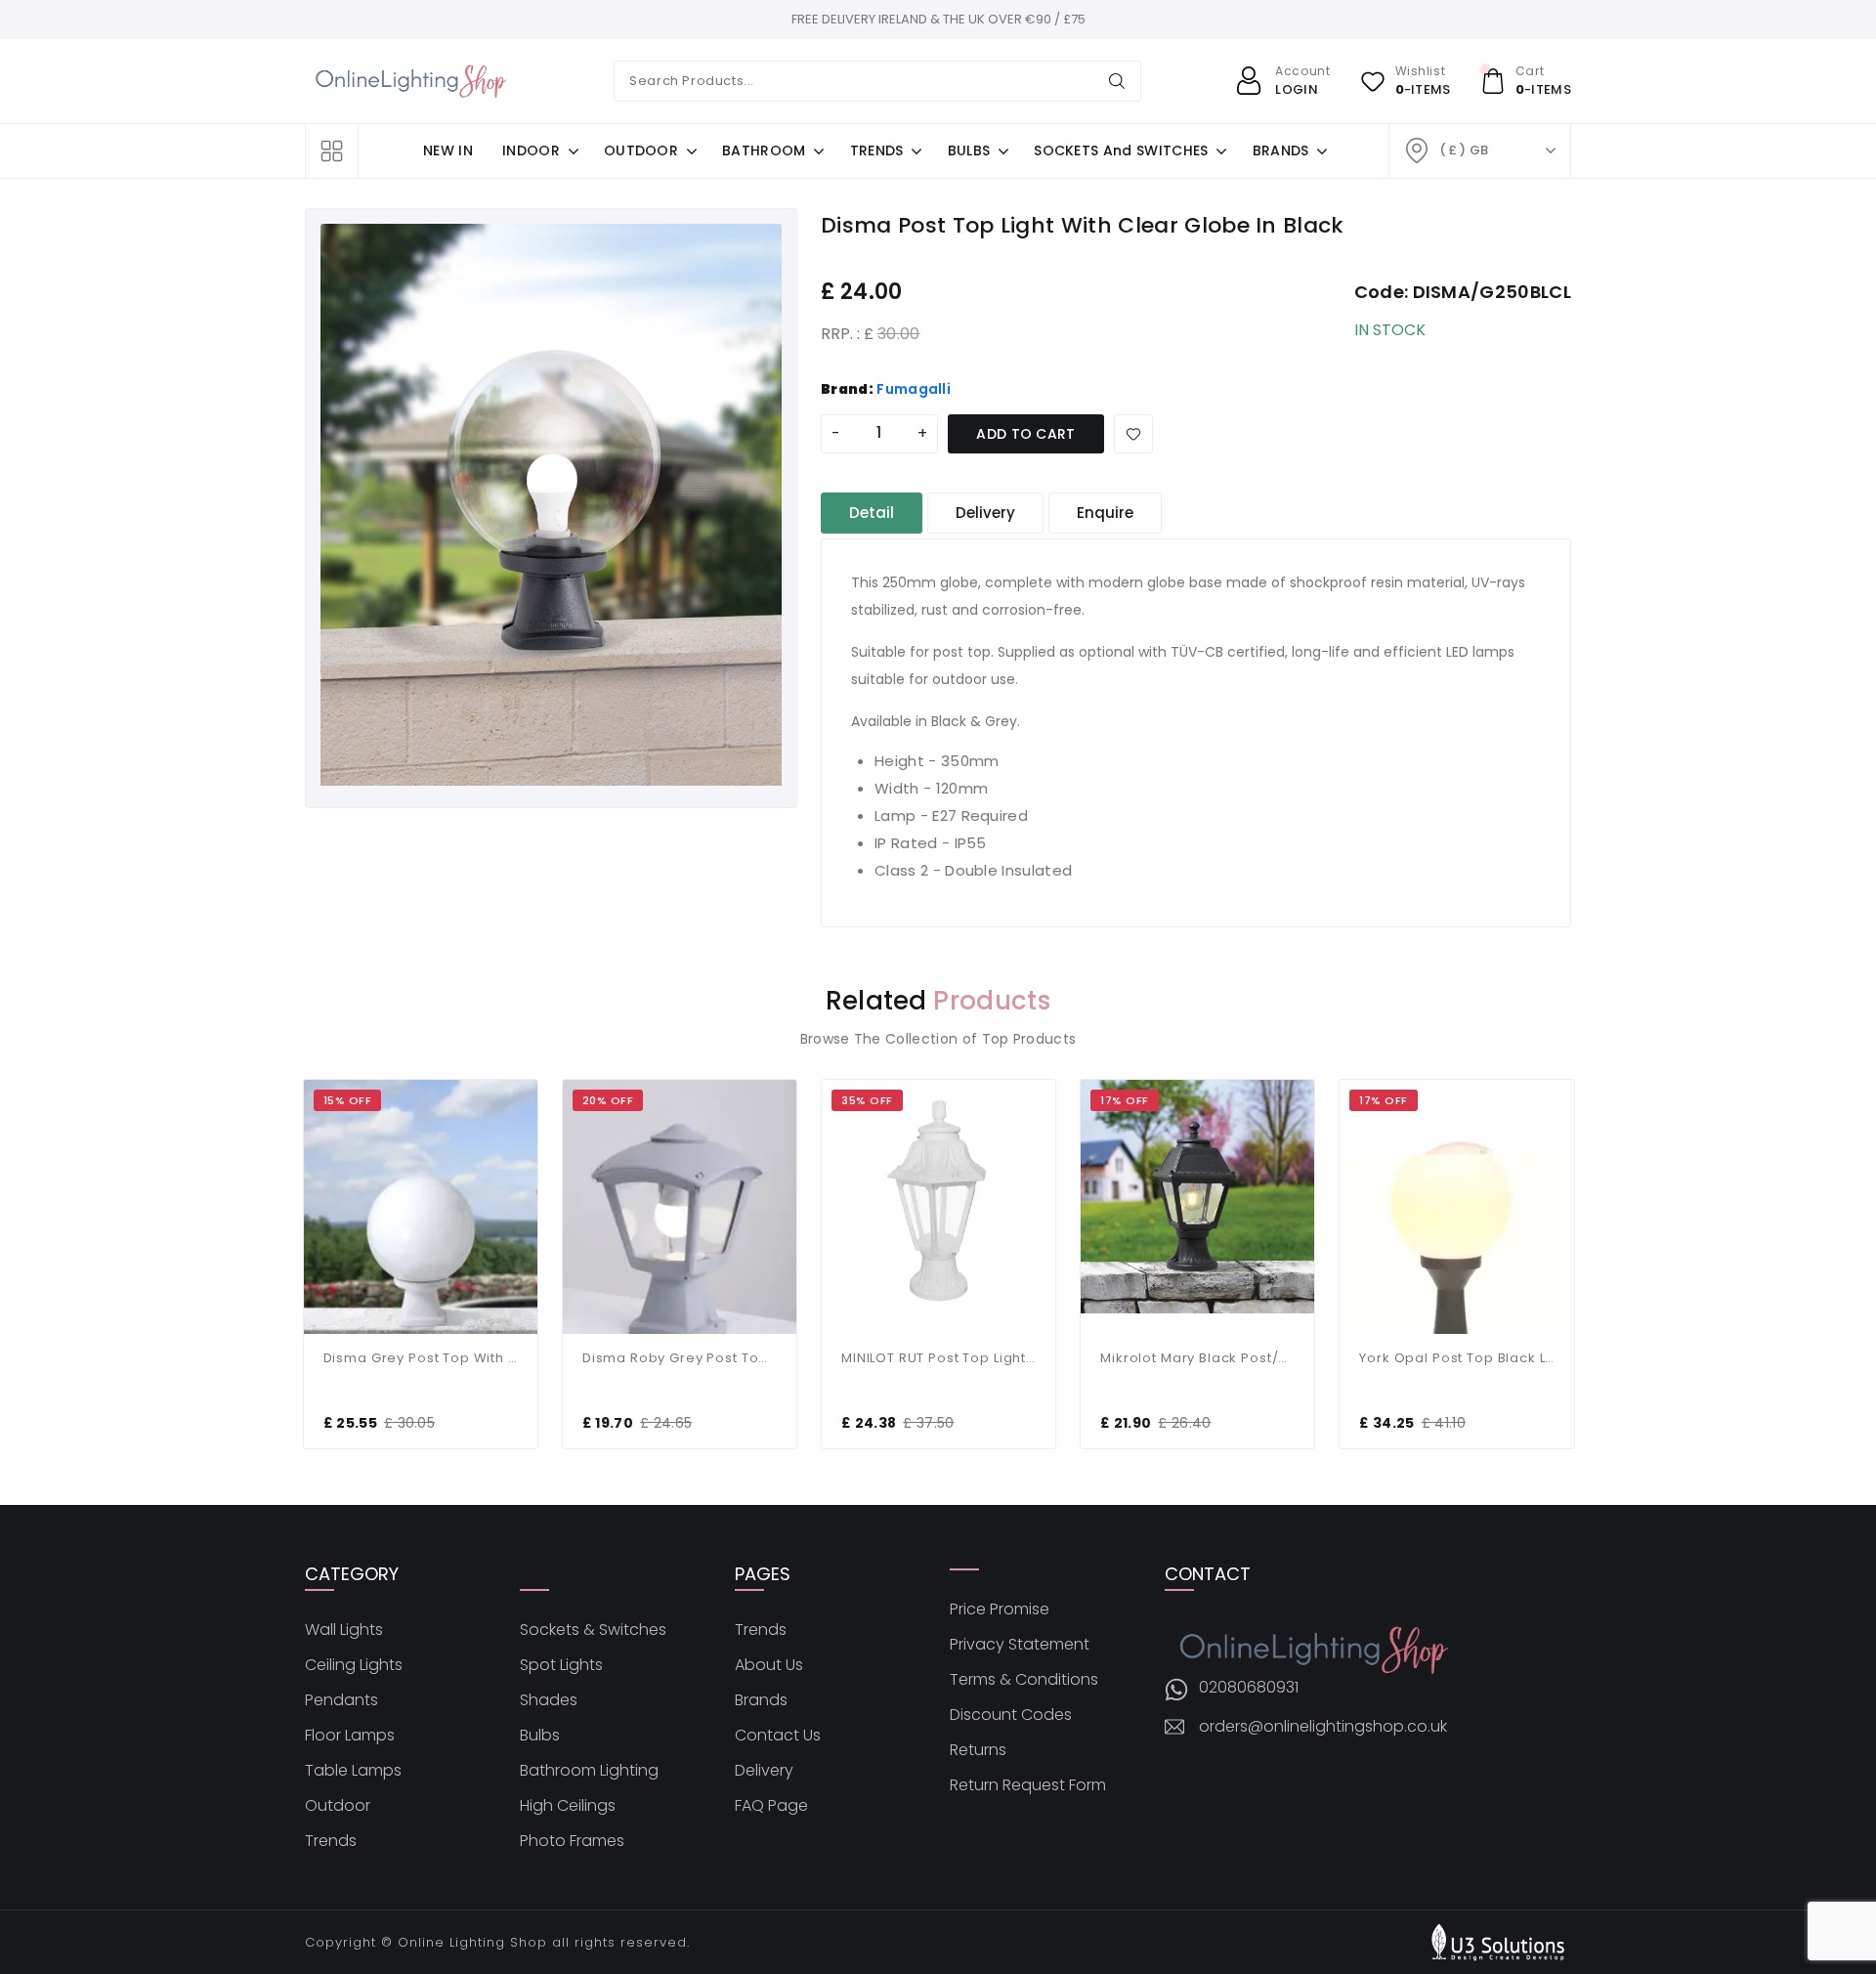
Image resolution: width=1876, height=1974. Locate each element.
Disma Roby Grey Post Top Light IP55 (680, 1358)
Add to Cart (1026, 434)
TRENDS (877, 150)
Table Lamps (353, 1771)
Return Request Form (1028, 1785)
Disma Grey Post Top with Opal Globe (421, 1358)
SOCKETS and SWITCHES (1121, 150)
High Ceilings (568, 1806)
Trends (331, 1841)
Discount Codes (1011, 1715)
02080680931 (1249, 1688)
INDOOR (531, 150)
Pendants (341, 1700)
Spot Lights (561, 1665)
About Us (769, 1665)
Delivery (764, 1771)
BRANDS (1281, 150)
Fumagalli (914, 389)
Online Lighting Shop (472, 1942)
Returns (978, 1750)
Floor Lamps (350, 1736)
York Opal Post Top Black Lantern (1456, 1358)
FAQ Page (771, 1806)
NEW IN (448, 150)
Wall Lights (344, 1630)
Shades (549, 1700)
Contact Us (778, 1736)
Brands (761, 1700)
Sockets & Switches (593, 1630)
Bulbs (540, 1736)
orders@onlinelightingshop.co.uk (1323, 1727)
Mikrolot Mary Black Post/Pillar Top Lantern (1197, 1358)
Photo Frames (572, 1841)
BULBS (969, 150)
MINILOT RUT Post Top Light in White (938, 1358)
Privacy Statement (1020, 1645)
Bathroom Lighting (589, 1771)
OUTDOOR (641, 150)
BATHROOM (764, 150)
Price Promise (1000, 1609)
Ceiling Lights (354, 1665)
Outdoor (338, 1806)
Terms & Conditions (1024, 1680)
